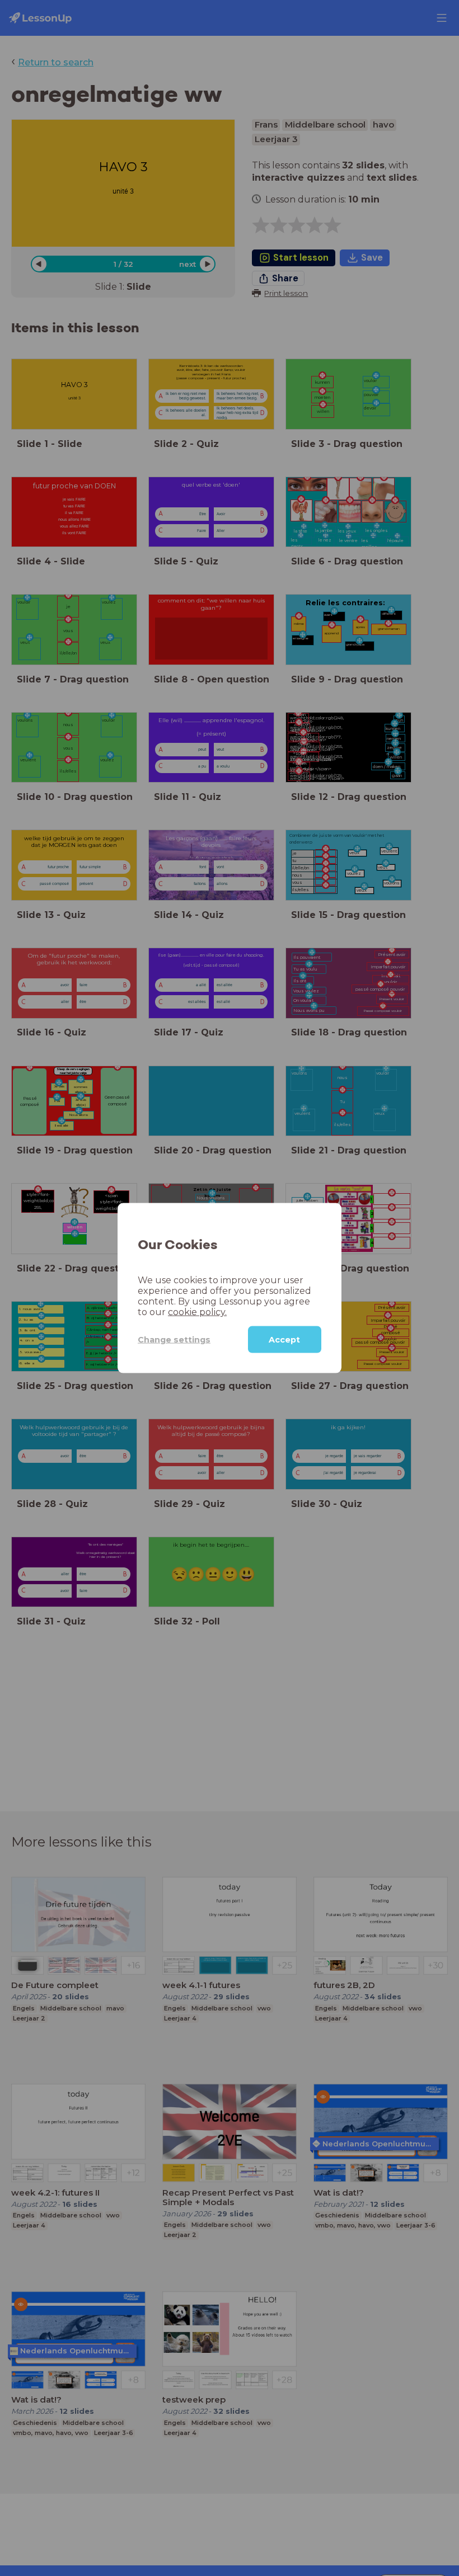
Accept (284, 1340)
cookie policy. (197, 1312)
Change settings (174, 1339)
